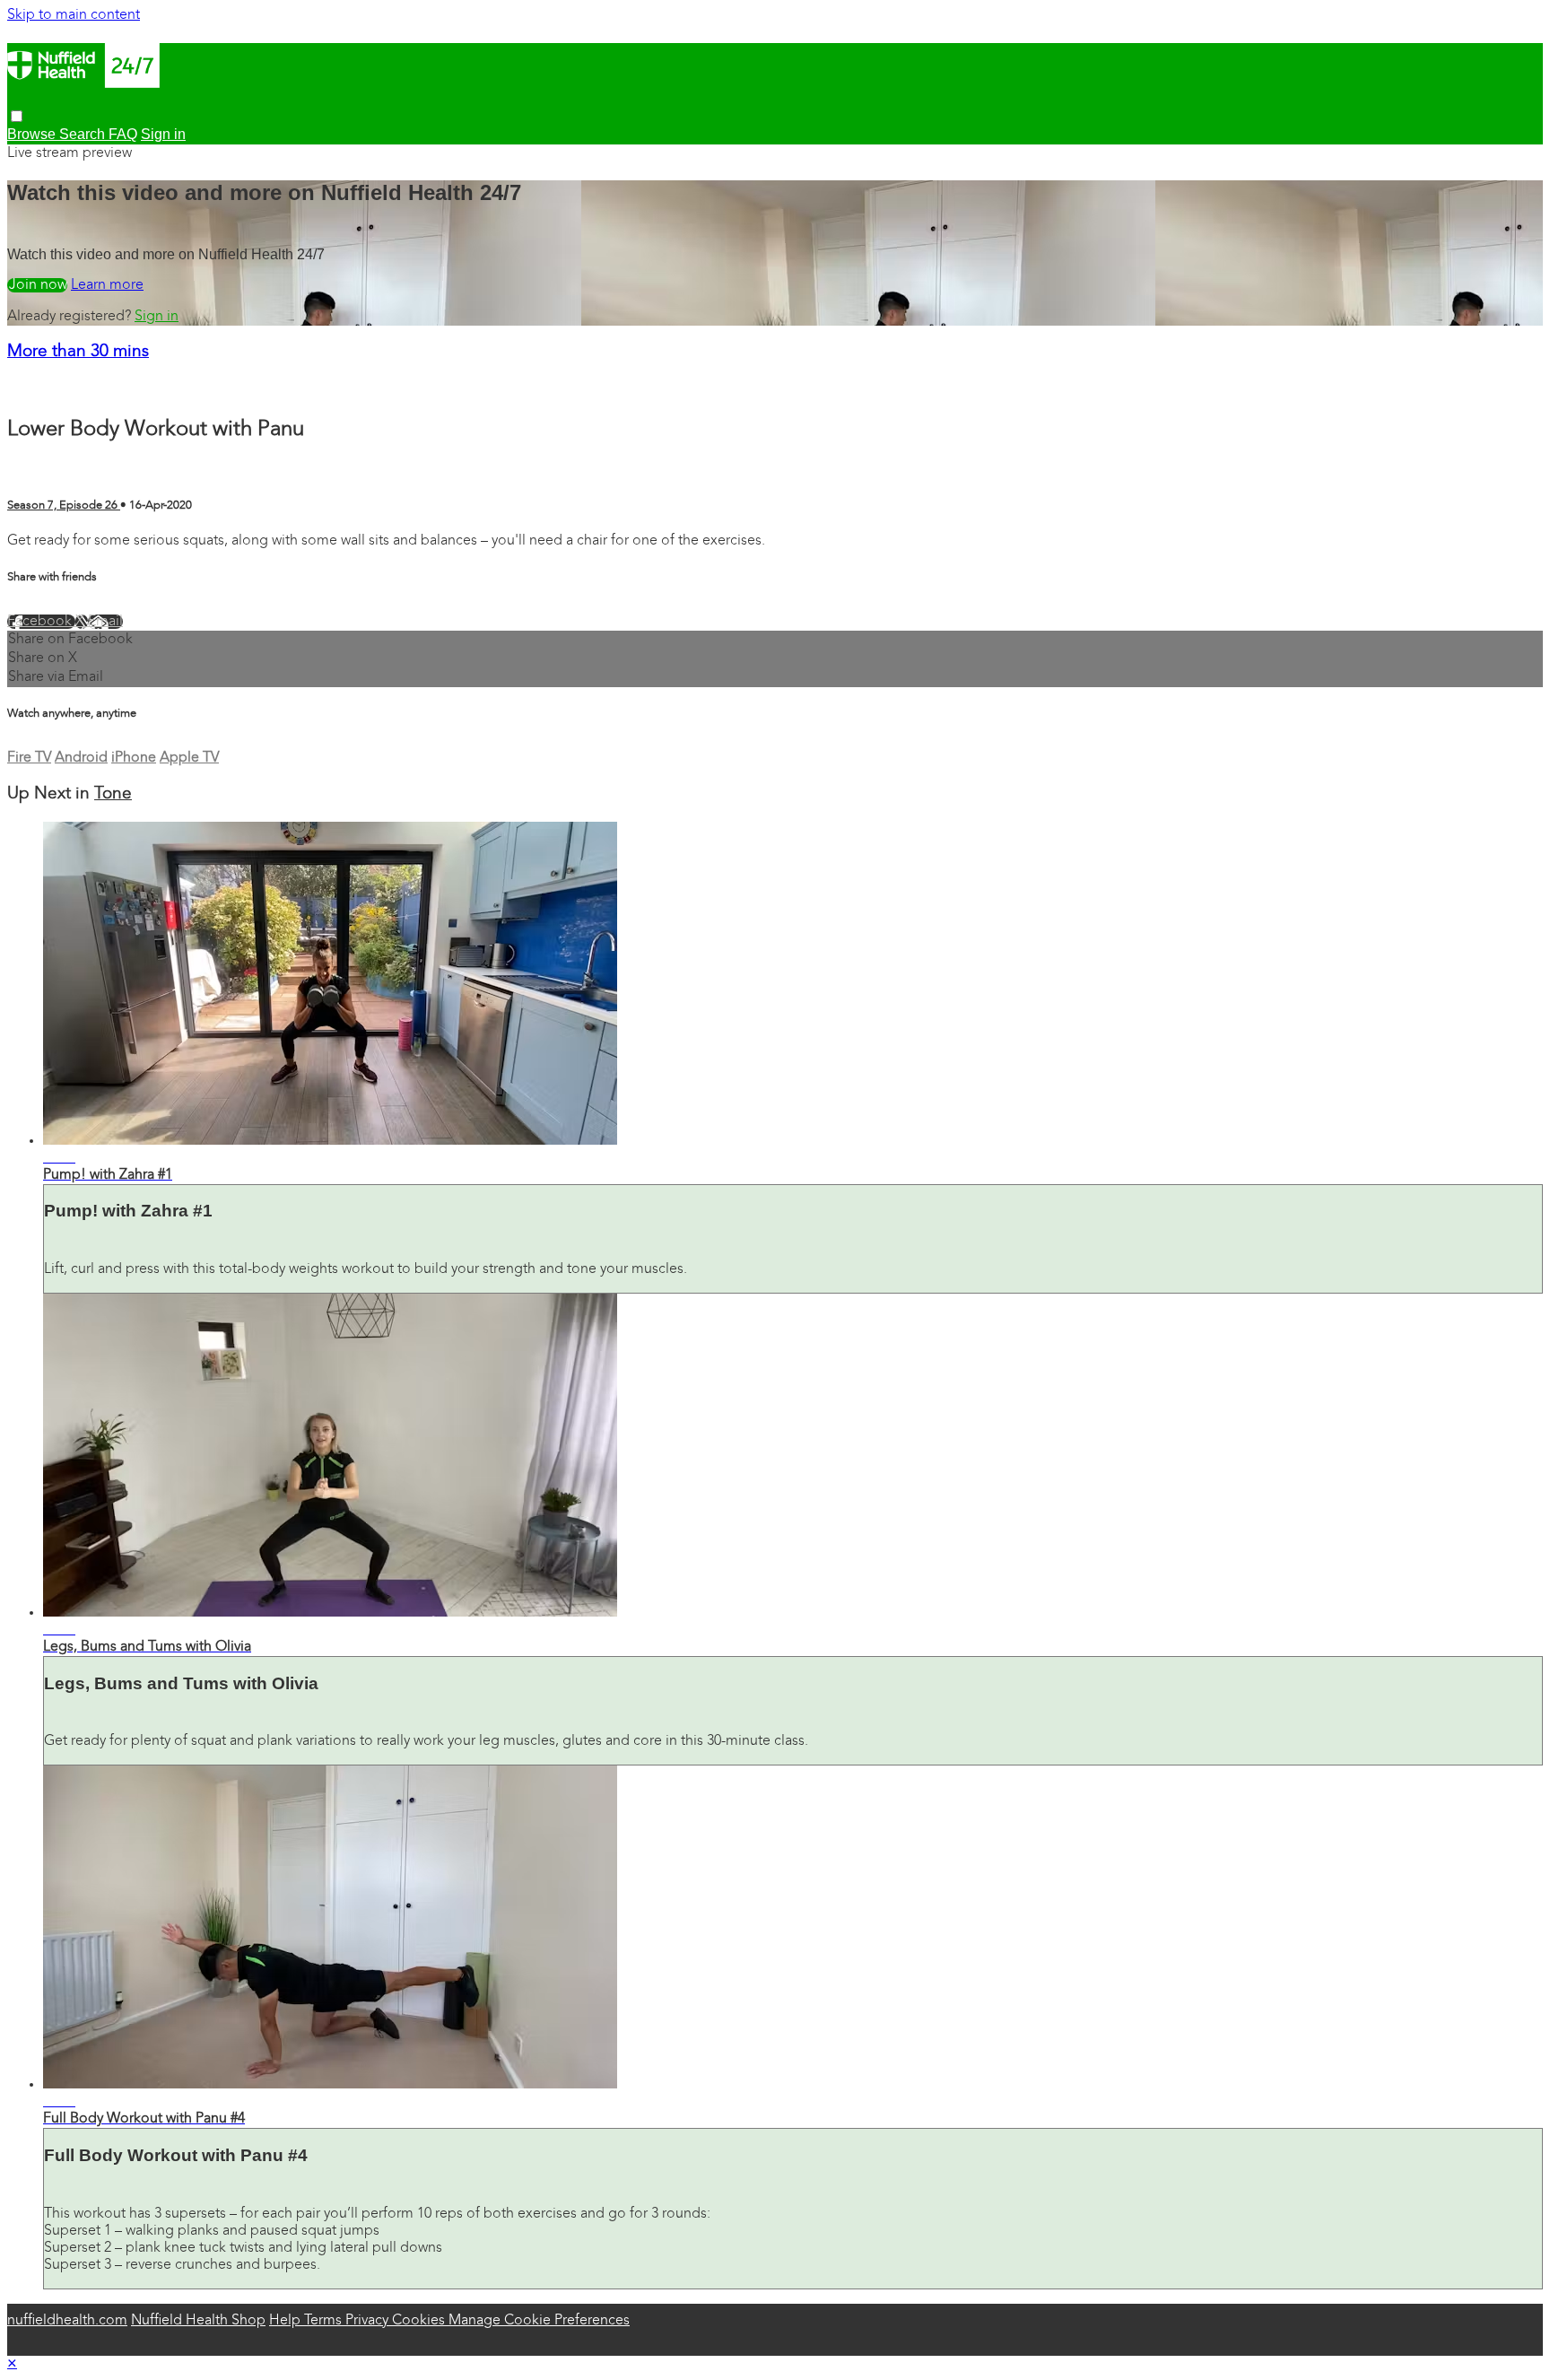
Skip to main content (74, 15)
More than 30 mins (78, 352)
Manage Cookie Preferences (539, 2321)
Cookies (420, 2321)
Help (287, 2321)
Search (84, 134)
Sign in (157, 317)
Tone (113, 794)
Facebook (41, 622)
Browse (33, 134)
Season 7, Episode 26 (64, 506)
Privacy (369, 2321)
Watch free (37, 285)
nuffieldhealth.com (67, 2321)
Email (105, 622)
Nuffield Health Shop (198, 2321)
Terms (325, 2321)
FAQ (123, 134)
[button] (17, 116)
